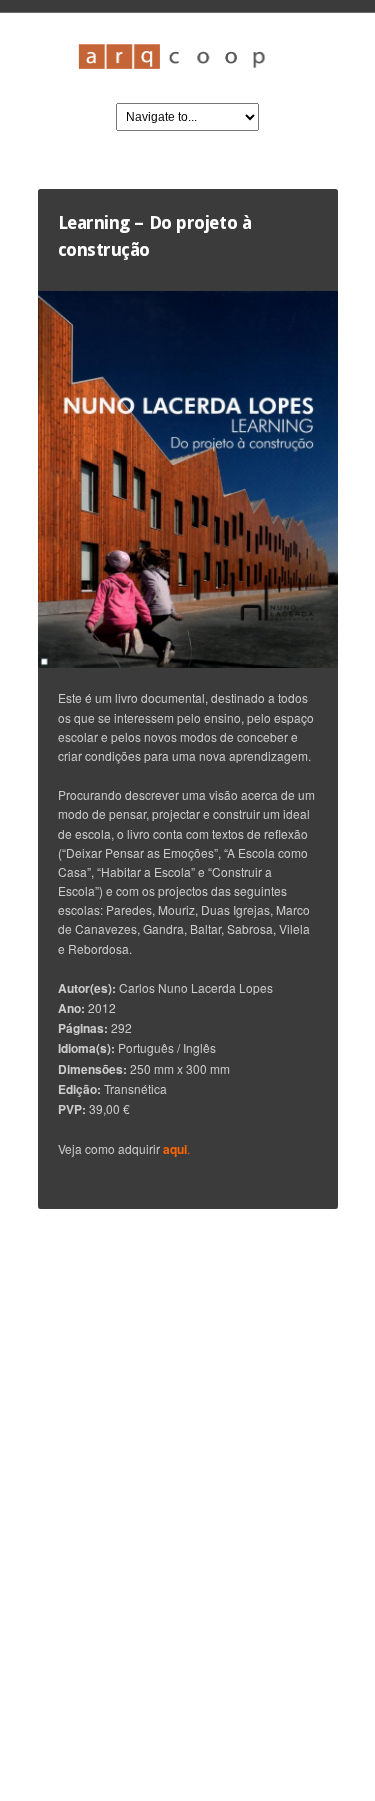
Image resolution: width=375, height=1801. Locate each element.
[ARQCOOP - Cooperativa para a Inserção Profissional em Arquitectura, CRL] (188, 74)
